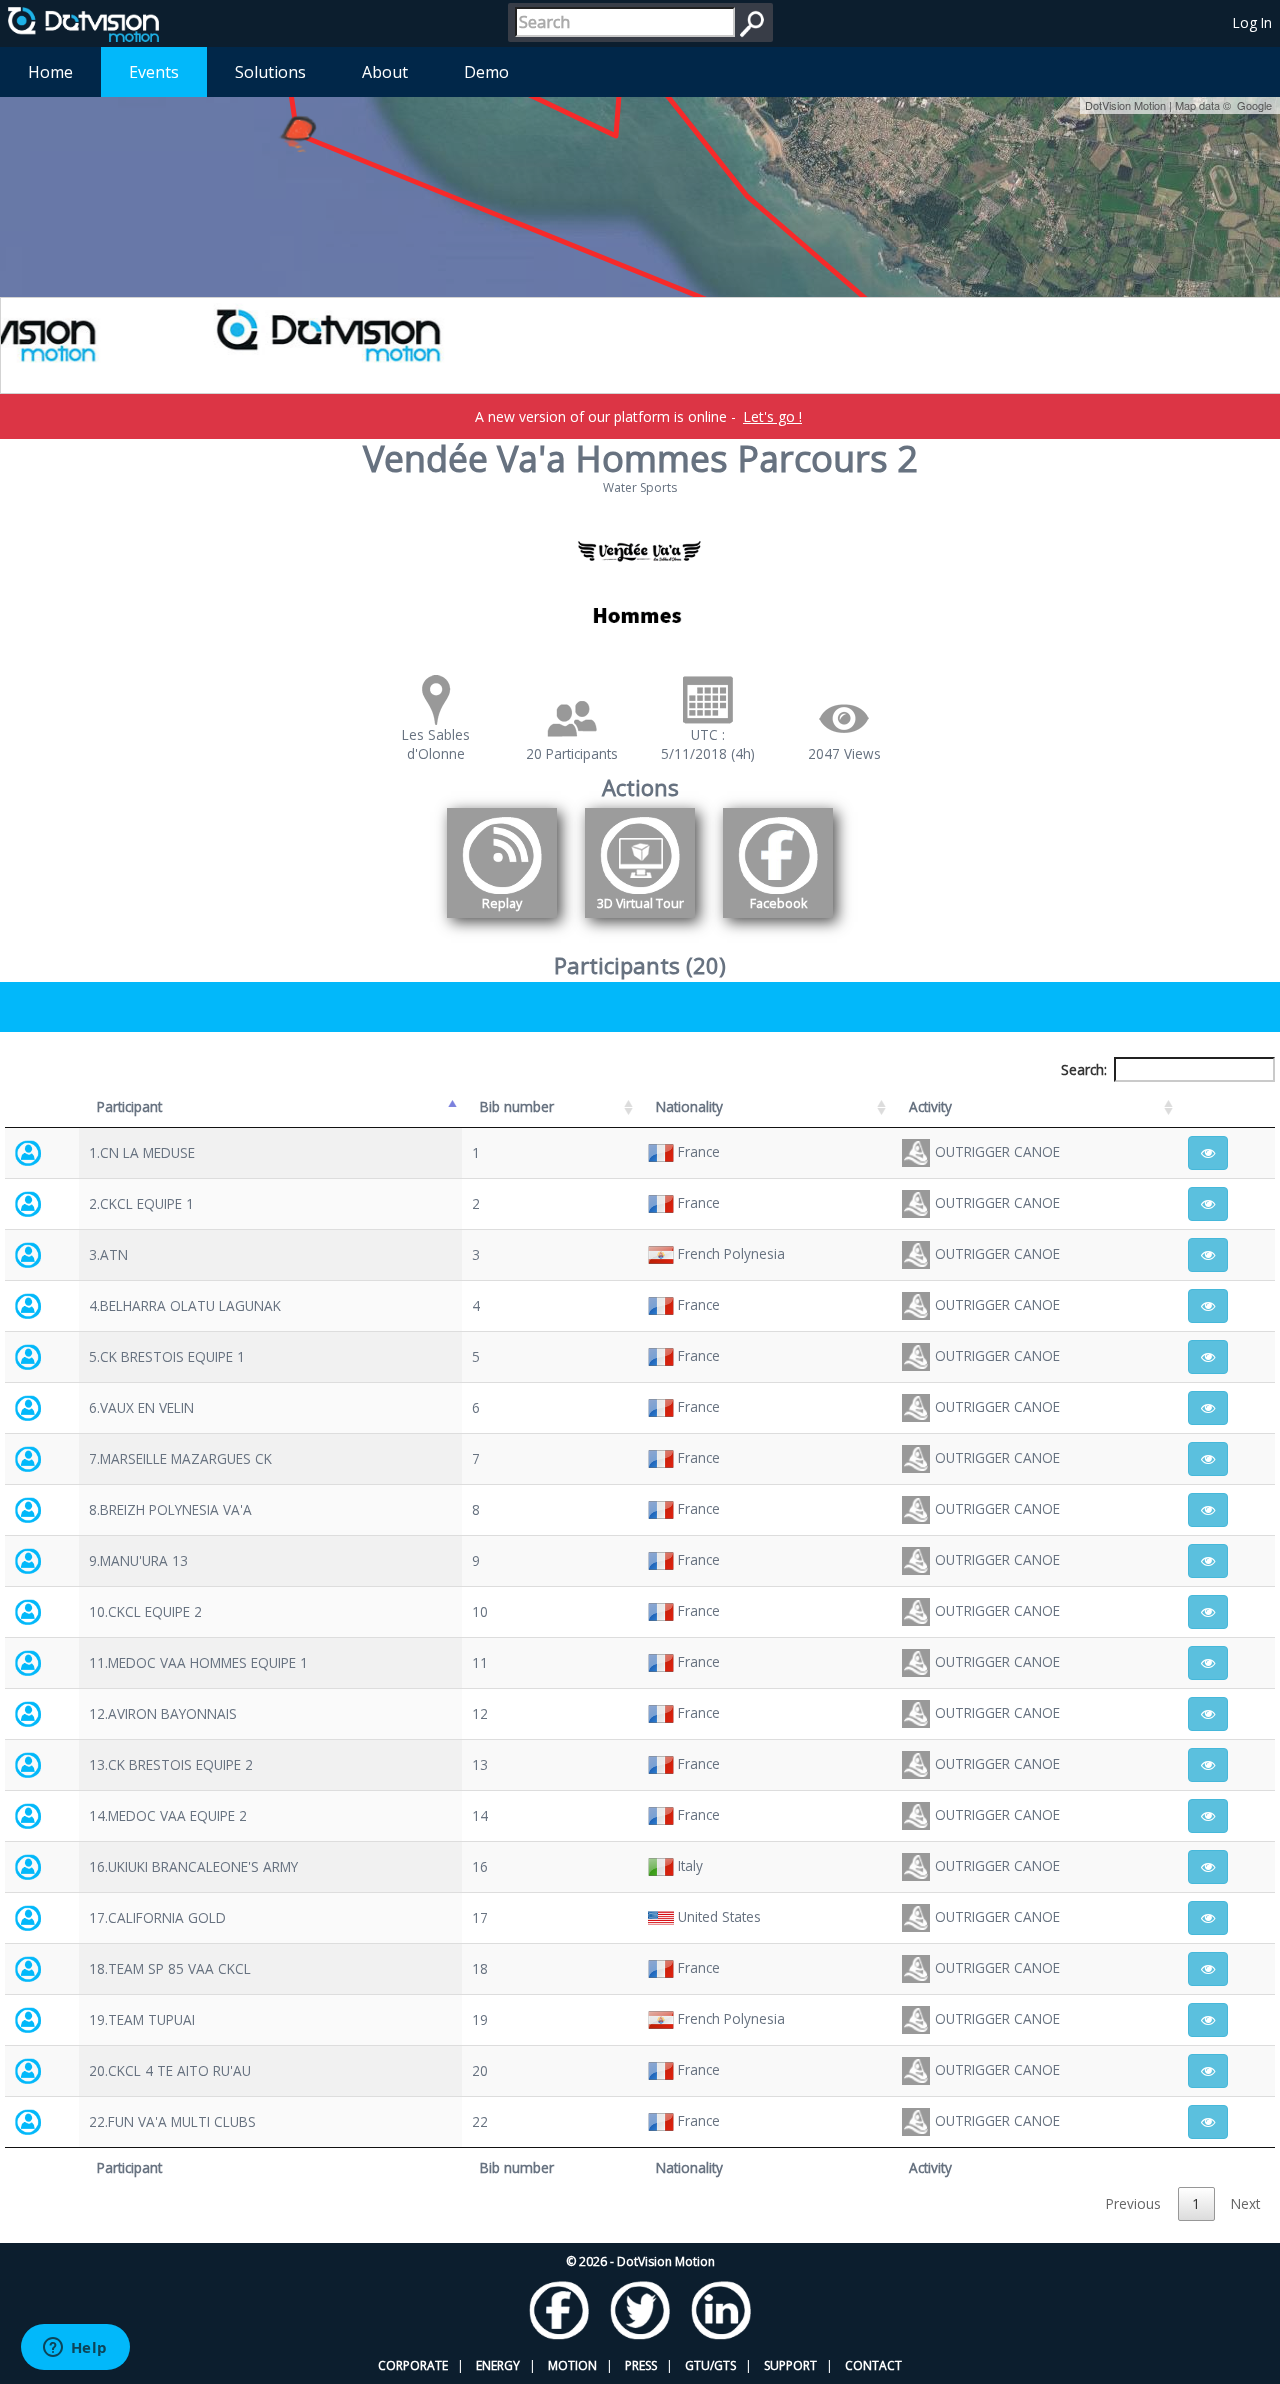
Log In (1252, 22)
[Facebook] (778, 921)
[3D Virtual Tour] (640, 921)
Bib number (517, 1106)
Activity (930, 1106)
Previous (1133, 2203)
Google (1254, 105)
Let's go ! (772, 416)
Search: (1084, 1069)
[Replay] (502, 921)
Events (154, 72)
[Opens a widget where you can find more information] (75, 2349)
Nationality (689, 1106)
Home (50, 72)
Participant (129, 1106)
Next (1245, 2203)
